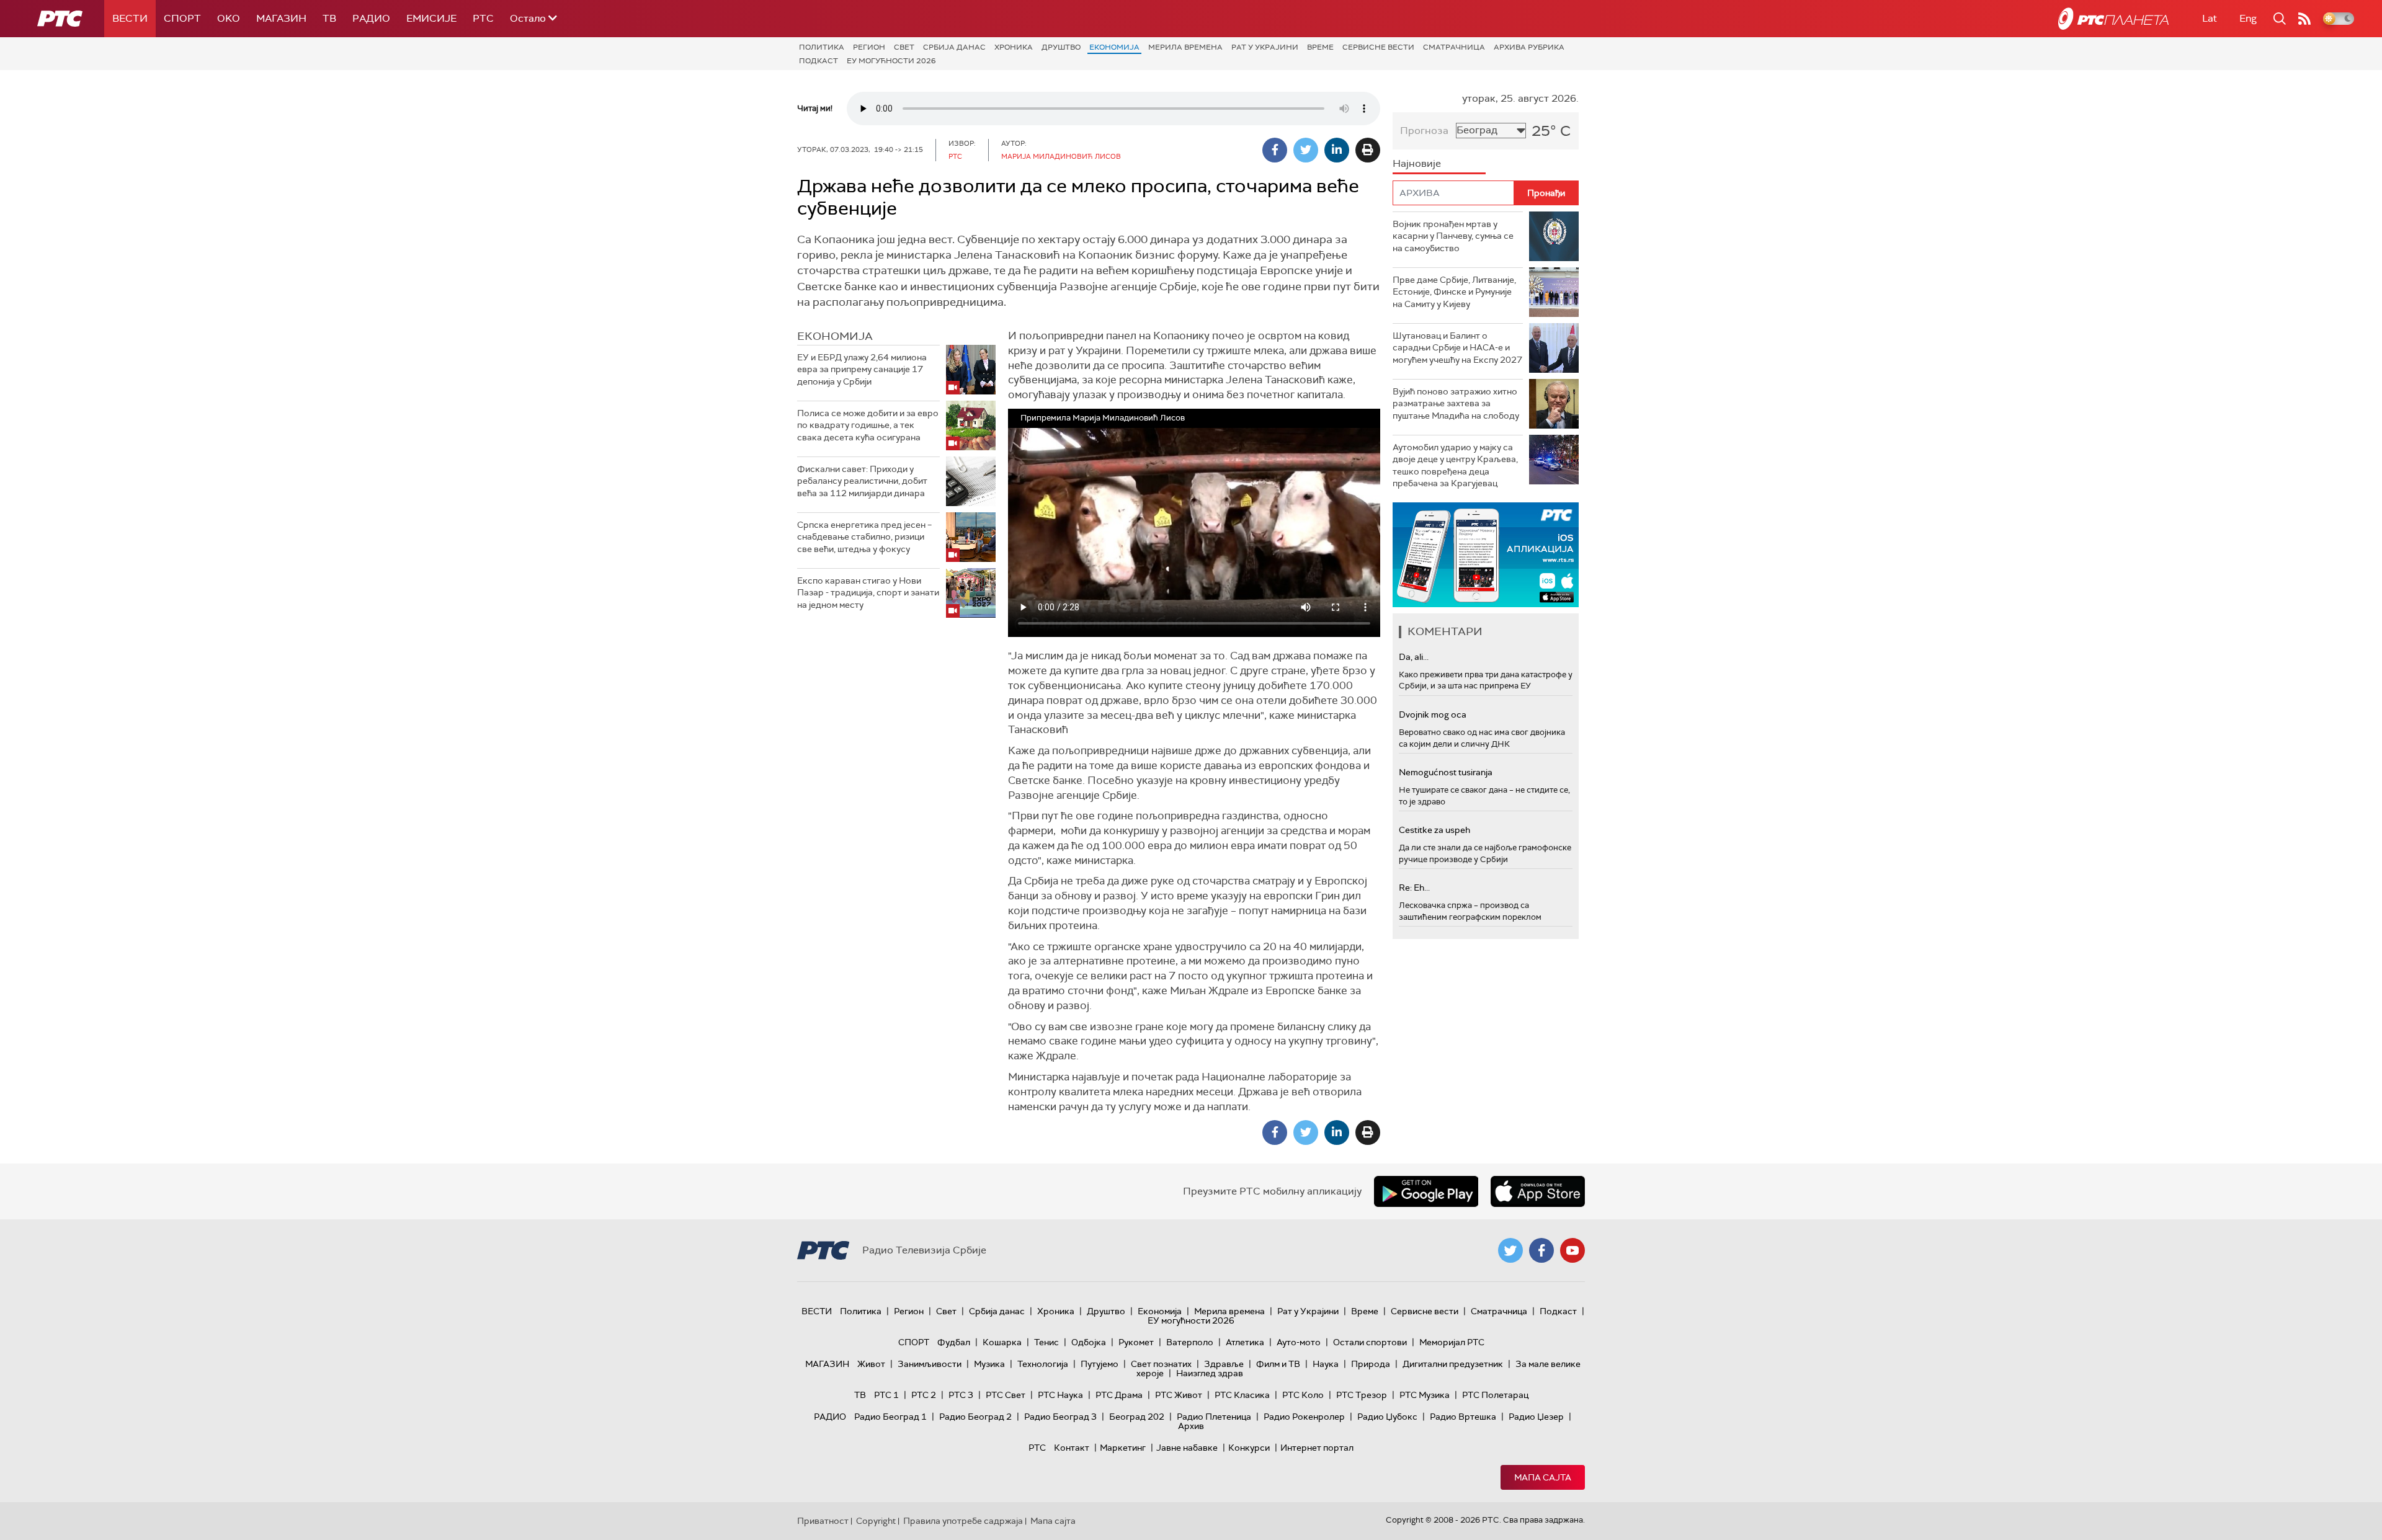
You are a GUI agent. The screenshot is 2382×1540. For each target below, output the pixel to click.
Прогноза (1424, 131)
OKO (229, 18)
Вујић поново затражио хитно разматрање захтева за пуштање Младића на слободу (1456, 403)
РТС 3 (961, 1395)
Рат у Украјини (1265, 47)
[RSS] (2304, 19)
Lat (2210, 18)
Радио (371, 18)
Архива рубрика (1529, 47)
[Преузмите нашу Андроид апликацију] (1426, 1191)
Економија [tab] (835, 336)
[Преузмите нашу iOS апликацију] (1538, 1191)
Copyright (876, 1521)
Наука (1326, 1364)
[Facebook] (1275, 150)
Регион (869, 47)
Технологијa (1043, 1364)
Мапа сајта (1543, 1477)
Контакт (1072, 1448)
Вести (130, 18)
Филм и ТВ (1278, 1364)
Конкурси (1249, 1448)
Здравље (1224, 1364)
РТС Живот (1179, 1395)
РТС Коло (1303, 1395)
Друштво (1061, 47)
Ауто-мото (1299, 1342)
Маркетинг (1123, 1448)
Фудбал (954, 1342)
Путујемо (1100, 1364)
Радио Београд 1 (890, 1417)
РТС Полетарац (1495, 1395)
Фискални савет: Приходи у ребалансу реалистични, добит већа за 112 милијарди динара (862, 481)
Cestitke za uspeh (1434, 830)
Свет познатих (1161, 1364)
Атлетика (1245, 1342)
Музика (989, 1364)
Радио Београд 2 (975, 1417)
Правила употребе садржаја (963, 1521)
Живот (871, 1364)
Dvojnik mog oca (1433, 714)
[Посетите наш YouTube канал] (1572, 1250)
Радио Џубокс (1387, 1417)
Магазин (281, 18)
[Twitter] (1306, 150)
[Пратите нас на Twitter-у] (1510, 1250)
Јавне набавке (1187, 1448)
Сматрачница (1454, 47)
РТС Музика (1425, 1395)
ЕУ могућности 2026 (891, 61)
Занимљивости (930, 1364)
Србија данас (954, 47)
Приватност (823, 1521)
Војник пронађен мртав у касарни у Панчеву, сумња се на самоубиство (1453, 236)
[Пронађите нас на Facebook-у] (1541, 1250)
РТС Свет (1006, 1395)
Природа (1371, 1364)
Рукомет (1136, 1342)
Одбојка (1089, 1342)
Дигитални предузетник (1453, 1364)
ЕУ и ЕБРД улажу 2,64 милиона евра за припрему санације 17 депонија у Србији (862, 369)
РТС (483, 18)
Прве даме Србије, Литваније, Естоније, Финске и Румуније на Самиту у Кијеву (1454, 292)
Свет (904, 47)
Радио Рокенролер (1304, 1417)
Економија (1114, 47)
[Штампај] (1368, 150)
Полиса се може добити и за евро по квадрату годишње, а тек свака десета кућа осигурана (868, 425)
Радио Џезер (1536, 1417)
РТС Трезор (1362, 1395)
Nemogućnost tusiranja (1446, 772)
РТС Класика (1242, 1395)
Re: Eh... (1414, 888)
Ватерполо (1190, 1342)
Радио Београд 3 (1060, 1417)
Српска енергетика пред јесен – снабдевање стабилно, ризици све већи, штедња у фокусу (864, 537)
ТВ (329, 18)
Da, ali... (1414, 657)
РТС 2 (924, 1395)
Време (1320, 47)
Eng (2248, 18)
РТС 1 (886, 1395)
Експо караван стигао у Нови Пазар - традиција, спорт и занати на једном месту (868, 593)
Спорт (182, 18)
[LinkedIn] (1337, 150)
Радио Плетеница (1214, 1417)
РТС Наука (1060, 1395)
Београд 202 (1137, 1417)
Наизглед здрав (1210, 1373)
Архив (1191, 1426)
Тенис (1046, 1342)
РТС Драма (1119, 1395)
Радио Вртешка (1463, 1417)
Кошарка (1002, 1342)
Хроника (1014, 47)
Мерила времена (1185, 47)
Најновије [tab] (1417, 163)
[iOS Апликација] (1486, 555)
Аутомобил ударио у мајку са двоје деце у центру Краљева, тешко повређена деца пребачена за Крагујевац (1455, 465)
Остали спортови (1370, 1342)
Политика (822, 47)
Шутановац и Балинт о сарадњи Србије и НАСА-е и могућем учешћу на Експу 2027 (1457, 348)
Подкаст (819, 61)
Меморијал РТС (1452, 1342)
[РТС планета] (2113, 19)
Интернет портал (1317, 1448)
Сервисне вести (1378, 47)
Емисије (431, 18)
